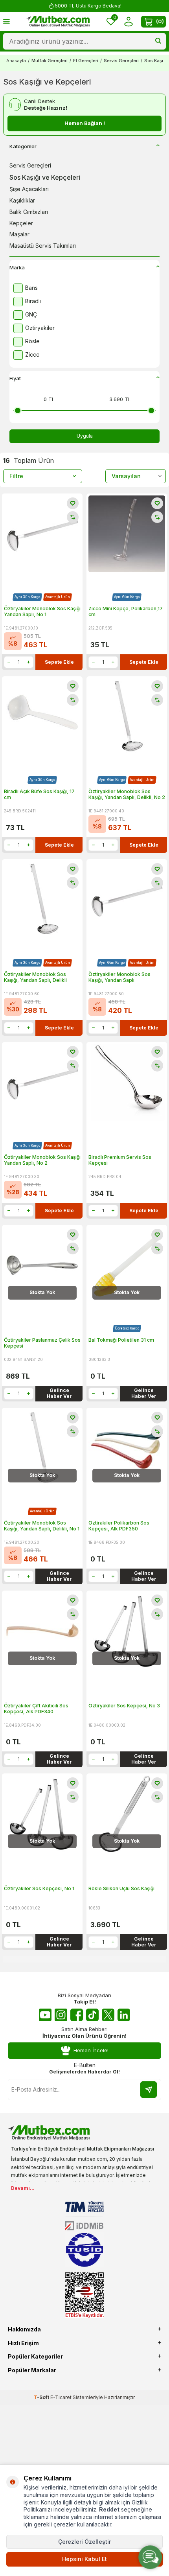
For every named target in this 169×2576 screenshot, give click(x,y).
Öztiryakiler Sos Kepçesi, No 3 (124, 1706)
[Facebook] (77, 2015)
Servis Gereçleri (121, 61)
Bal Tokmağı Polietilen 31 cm (121, 1340)
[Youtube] (45, 2015)
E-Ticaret (61, 2397)
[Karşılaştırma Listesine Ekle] (73, 517)
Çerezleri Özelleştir (84, 2542)
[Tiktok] (92, 2015)
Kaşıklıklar (22, 200)
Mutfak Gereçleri (50, 61)
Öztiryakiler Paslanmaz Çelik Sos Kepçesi (42, 1343)
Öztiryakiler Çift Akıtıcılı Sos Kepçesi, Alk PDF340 (36, 1709)
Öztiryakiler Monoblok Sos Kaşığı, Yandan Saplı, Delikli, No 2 (127, 795)
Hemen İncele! (91, 2050)
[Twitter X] (108, 2015)
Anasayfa (16, 61)
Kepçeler (21, 223)
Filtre (16, 476)
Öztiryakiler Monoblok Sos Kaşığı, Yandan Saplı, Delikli (35, 977)
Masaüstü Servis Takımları (43, 246)
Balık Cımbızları (29, 212)
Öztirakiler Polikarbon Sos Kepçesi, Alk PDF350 (119, 1526)
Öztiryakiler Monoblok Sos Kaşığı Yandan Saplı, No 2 (42, 1160)
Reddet (109, 2509)
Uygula (85, 436)
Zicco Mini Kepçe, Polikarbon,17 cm (126, 612)
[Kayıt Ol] (149, 2090)
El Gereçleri (86, 61)
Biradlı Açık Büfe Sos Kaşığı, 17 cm (39, 795)
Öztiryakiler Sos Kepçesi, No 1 (39, 1888)
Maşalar (19, 234)
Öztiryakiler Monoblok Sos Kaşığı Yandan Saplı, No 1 (42, 612)
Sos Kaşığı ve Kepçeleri (45, 177)
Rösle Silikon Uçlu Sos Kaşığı (121, 1888)
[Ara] (158, 41)
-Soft (42, 2397)
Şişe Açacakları (29, 189)
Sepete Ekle (59, 662)
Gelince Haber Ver (59, 1393)
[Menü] (6, 21)
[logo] (58, 22)
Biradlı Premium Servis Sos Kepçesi (120, 1160)
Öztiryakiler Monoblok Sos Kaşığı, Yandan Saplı (119, 977)
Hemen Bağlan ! (85, 123)
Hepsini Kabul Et (84, 2559)
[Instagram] (61, 2015)
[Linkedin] (124, 2015)
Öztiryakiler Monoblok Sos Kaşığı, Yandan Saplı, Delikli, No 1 (42, 1526)
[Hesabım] (128, 21)
